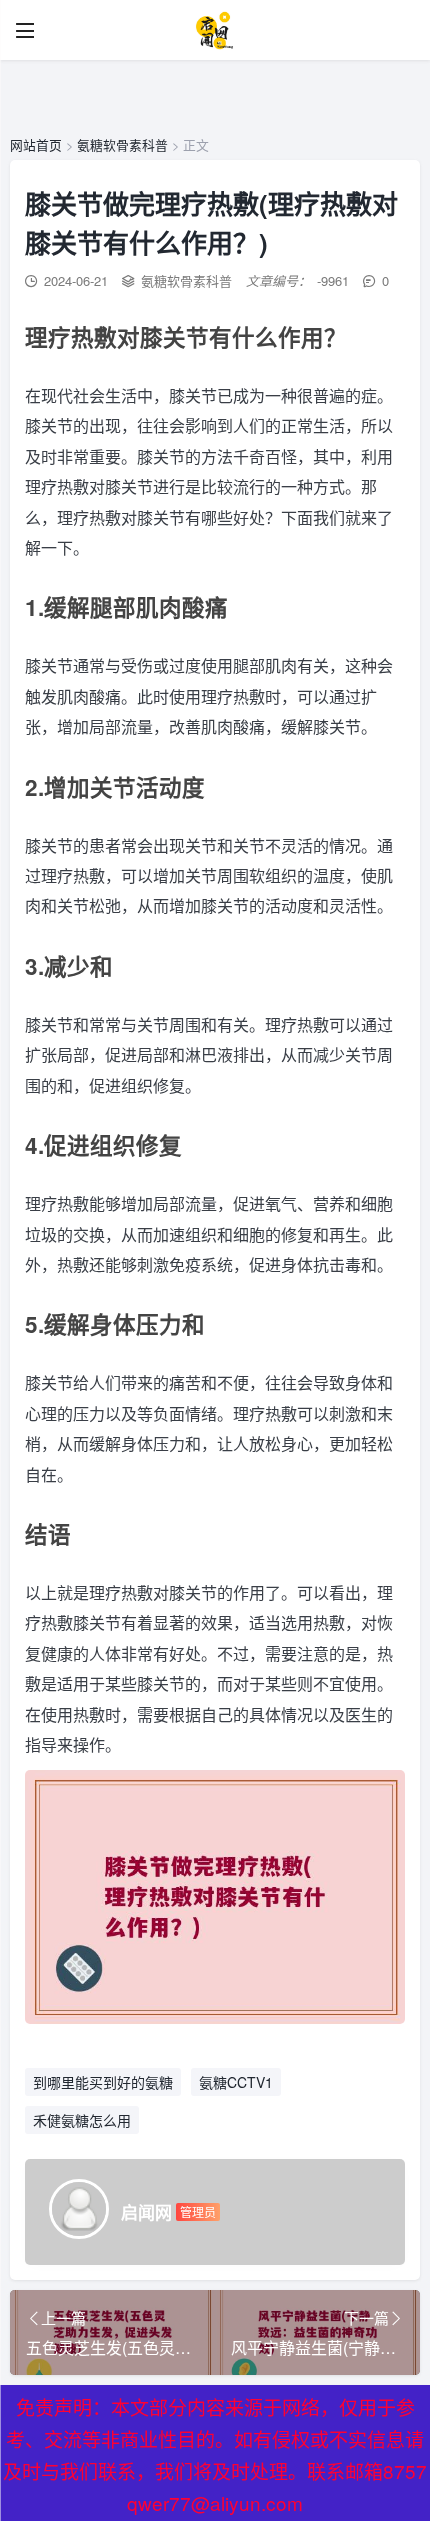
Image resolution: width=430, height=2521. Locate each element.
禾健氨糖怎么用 (82, 2120)
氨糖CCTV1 (236, 2082)
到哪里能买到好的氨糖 (103, 2082)
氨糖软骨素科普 (122, 144)
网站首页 (36, 144)
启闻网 (146, 2212)
